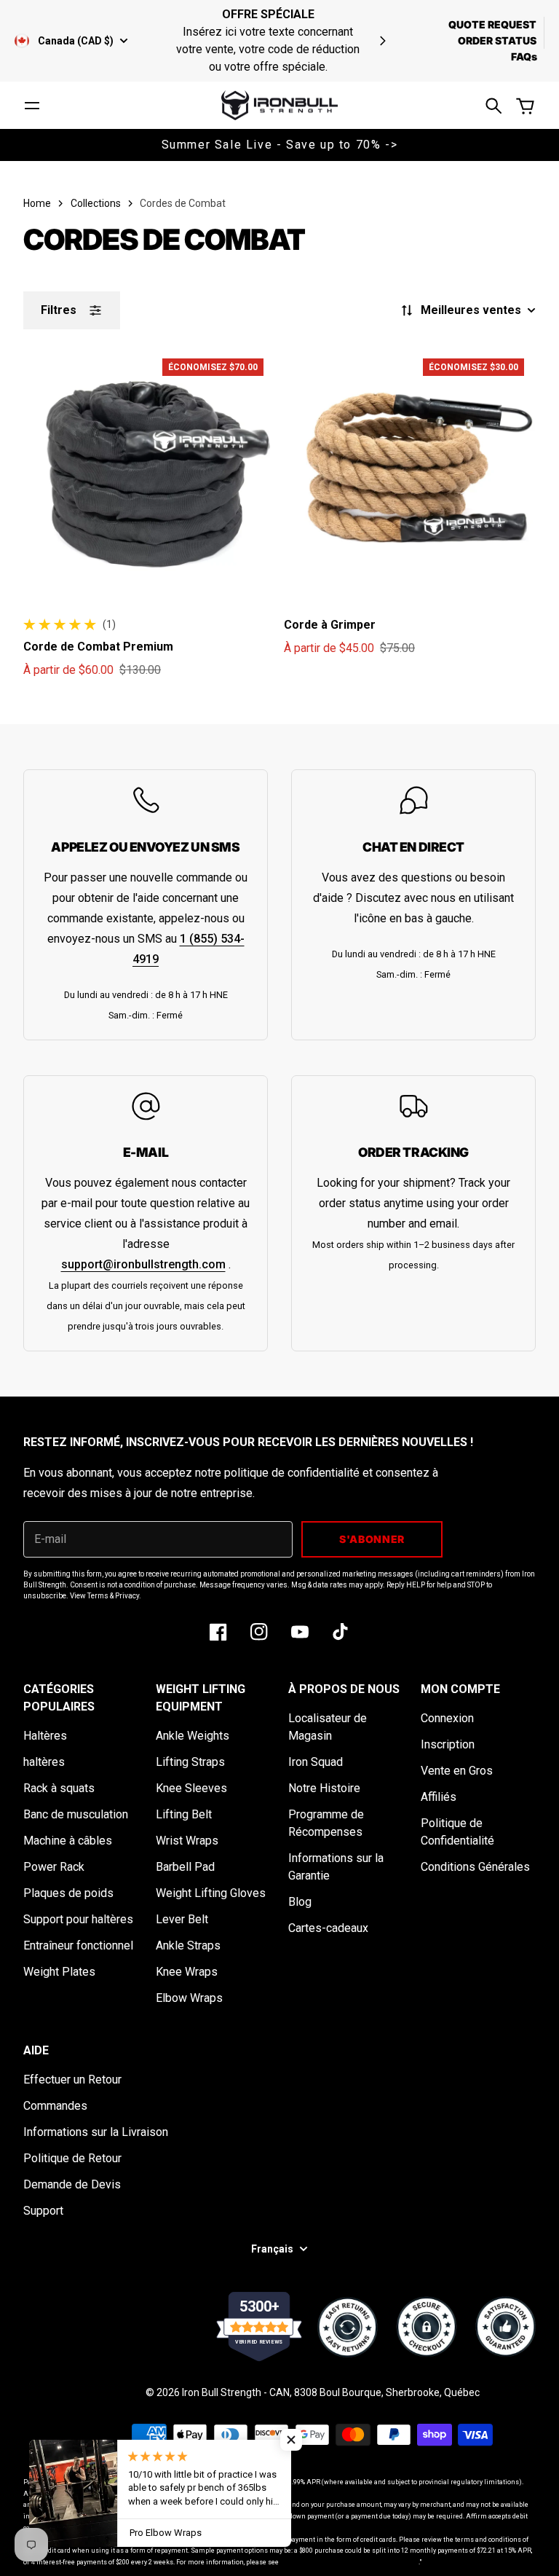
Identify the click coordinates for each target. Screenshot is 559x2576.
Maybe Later (146, 1453)
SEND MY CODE (147, 1411)
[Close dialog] (528, 1172)
